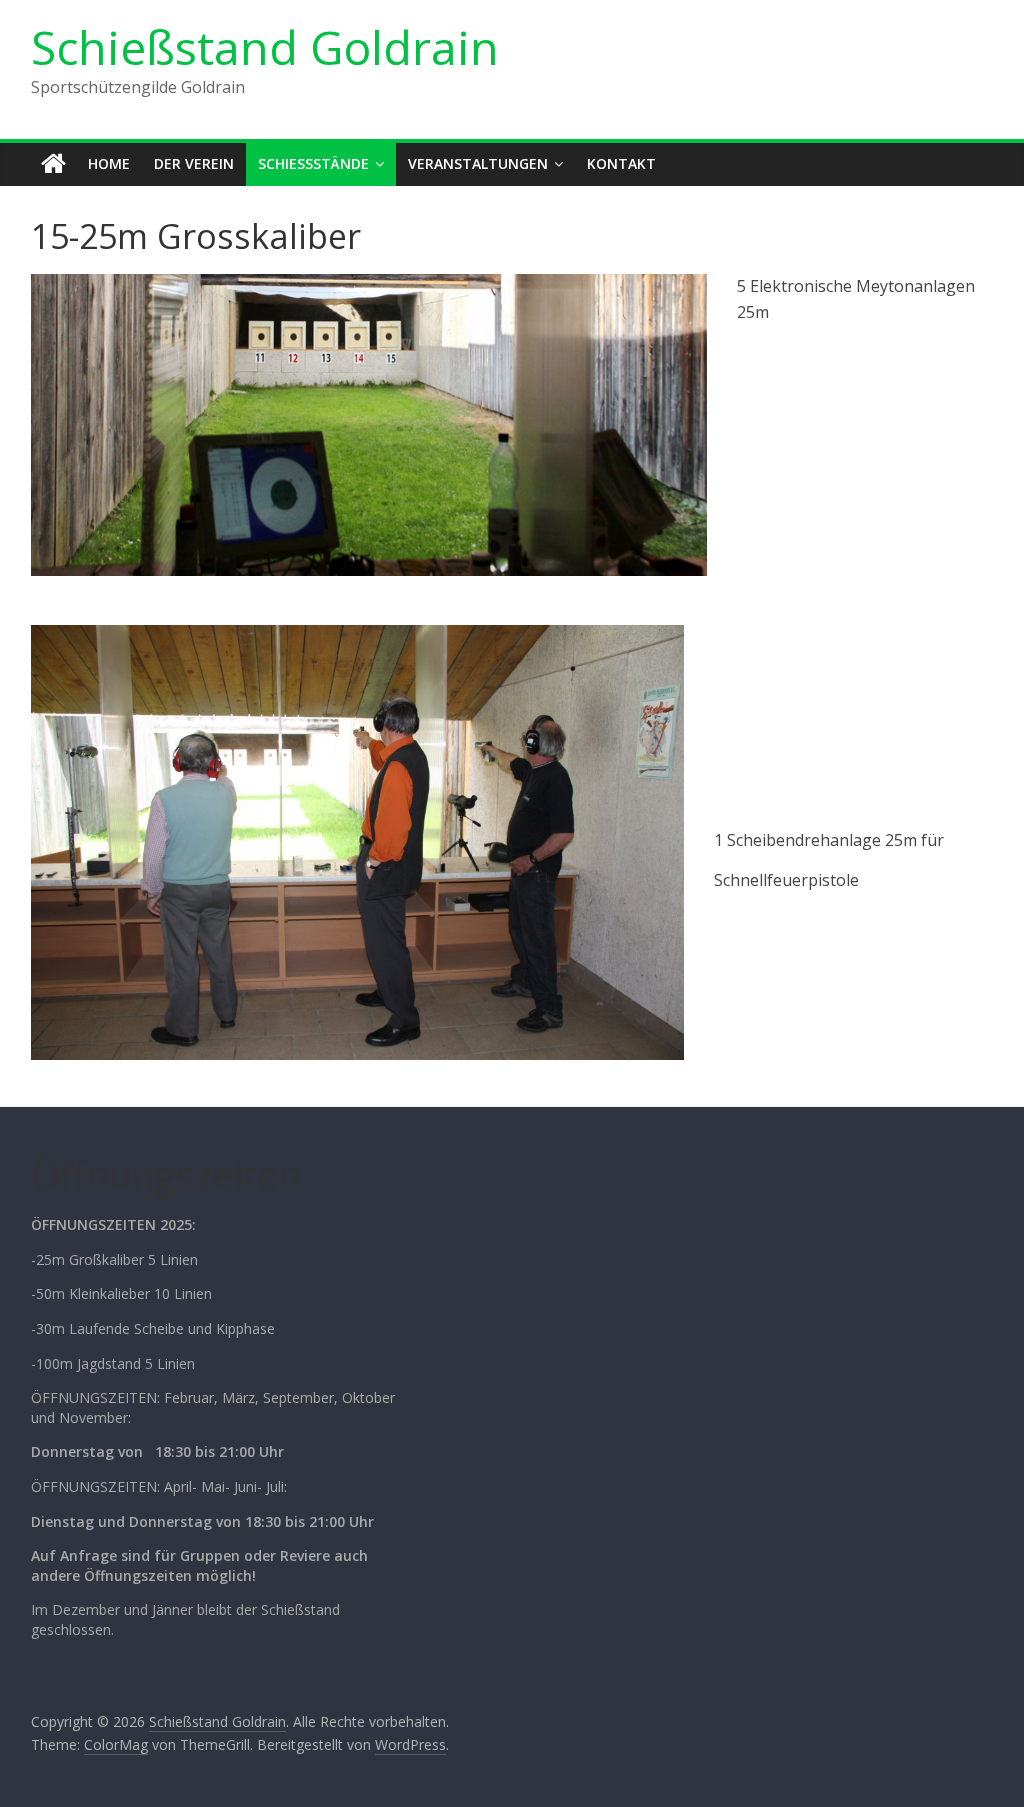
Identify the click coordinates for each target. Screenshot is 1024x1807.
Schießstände (313, 163)
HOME (109, 163)
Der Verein (194, 163)
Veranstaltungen (478, 163)
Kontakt (621, 163)
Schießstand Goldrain (265, 47)
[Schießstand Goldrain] (53, 164)
